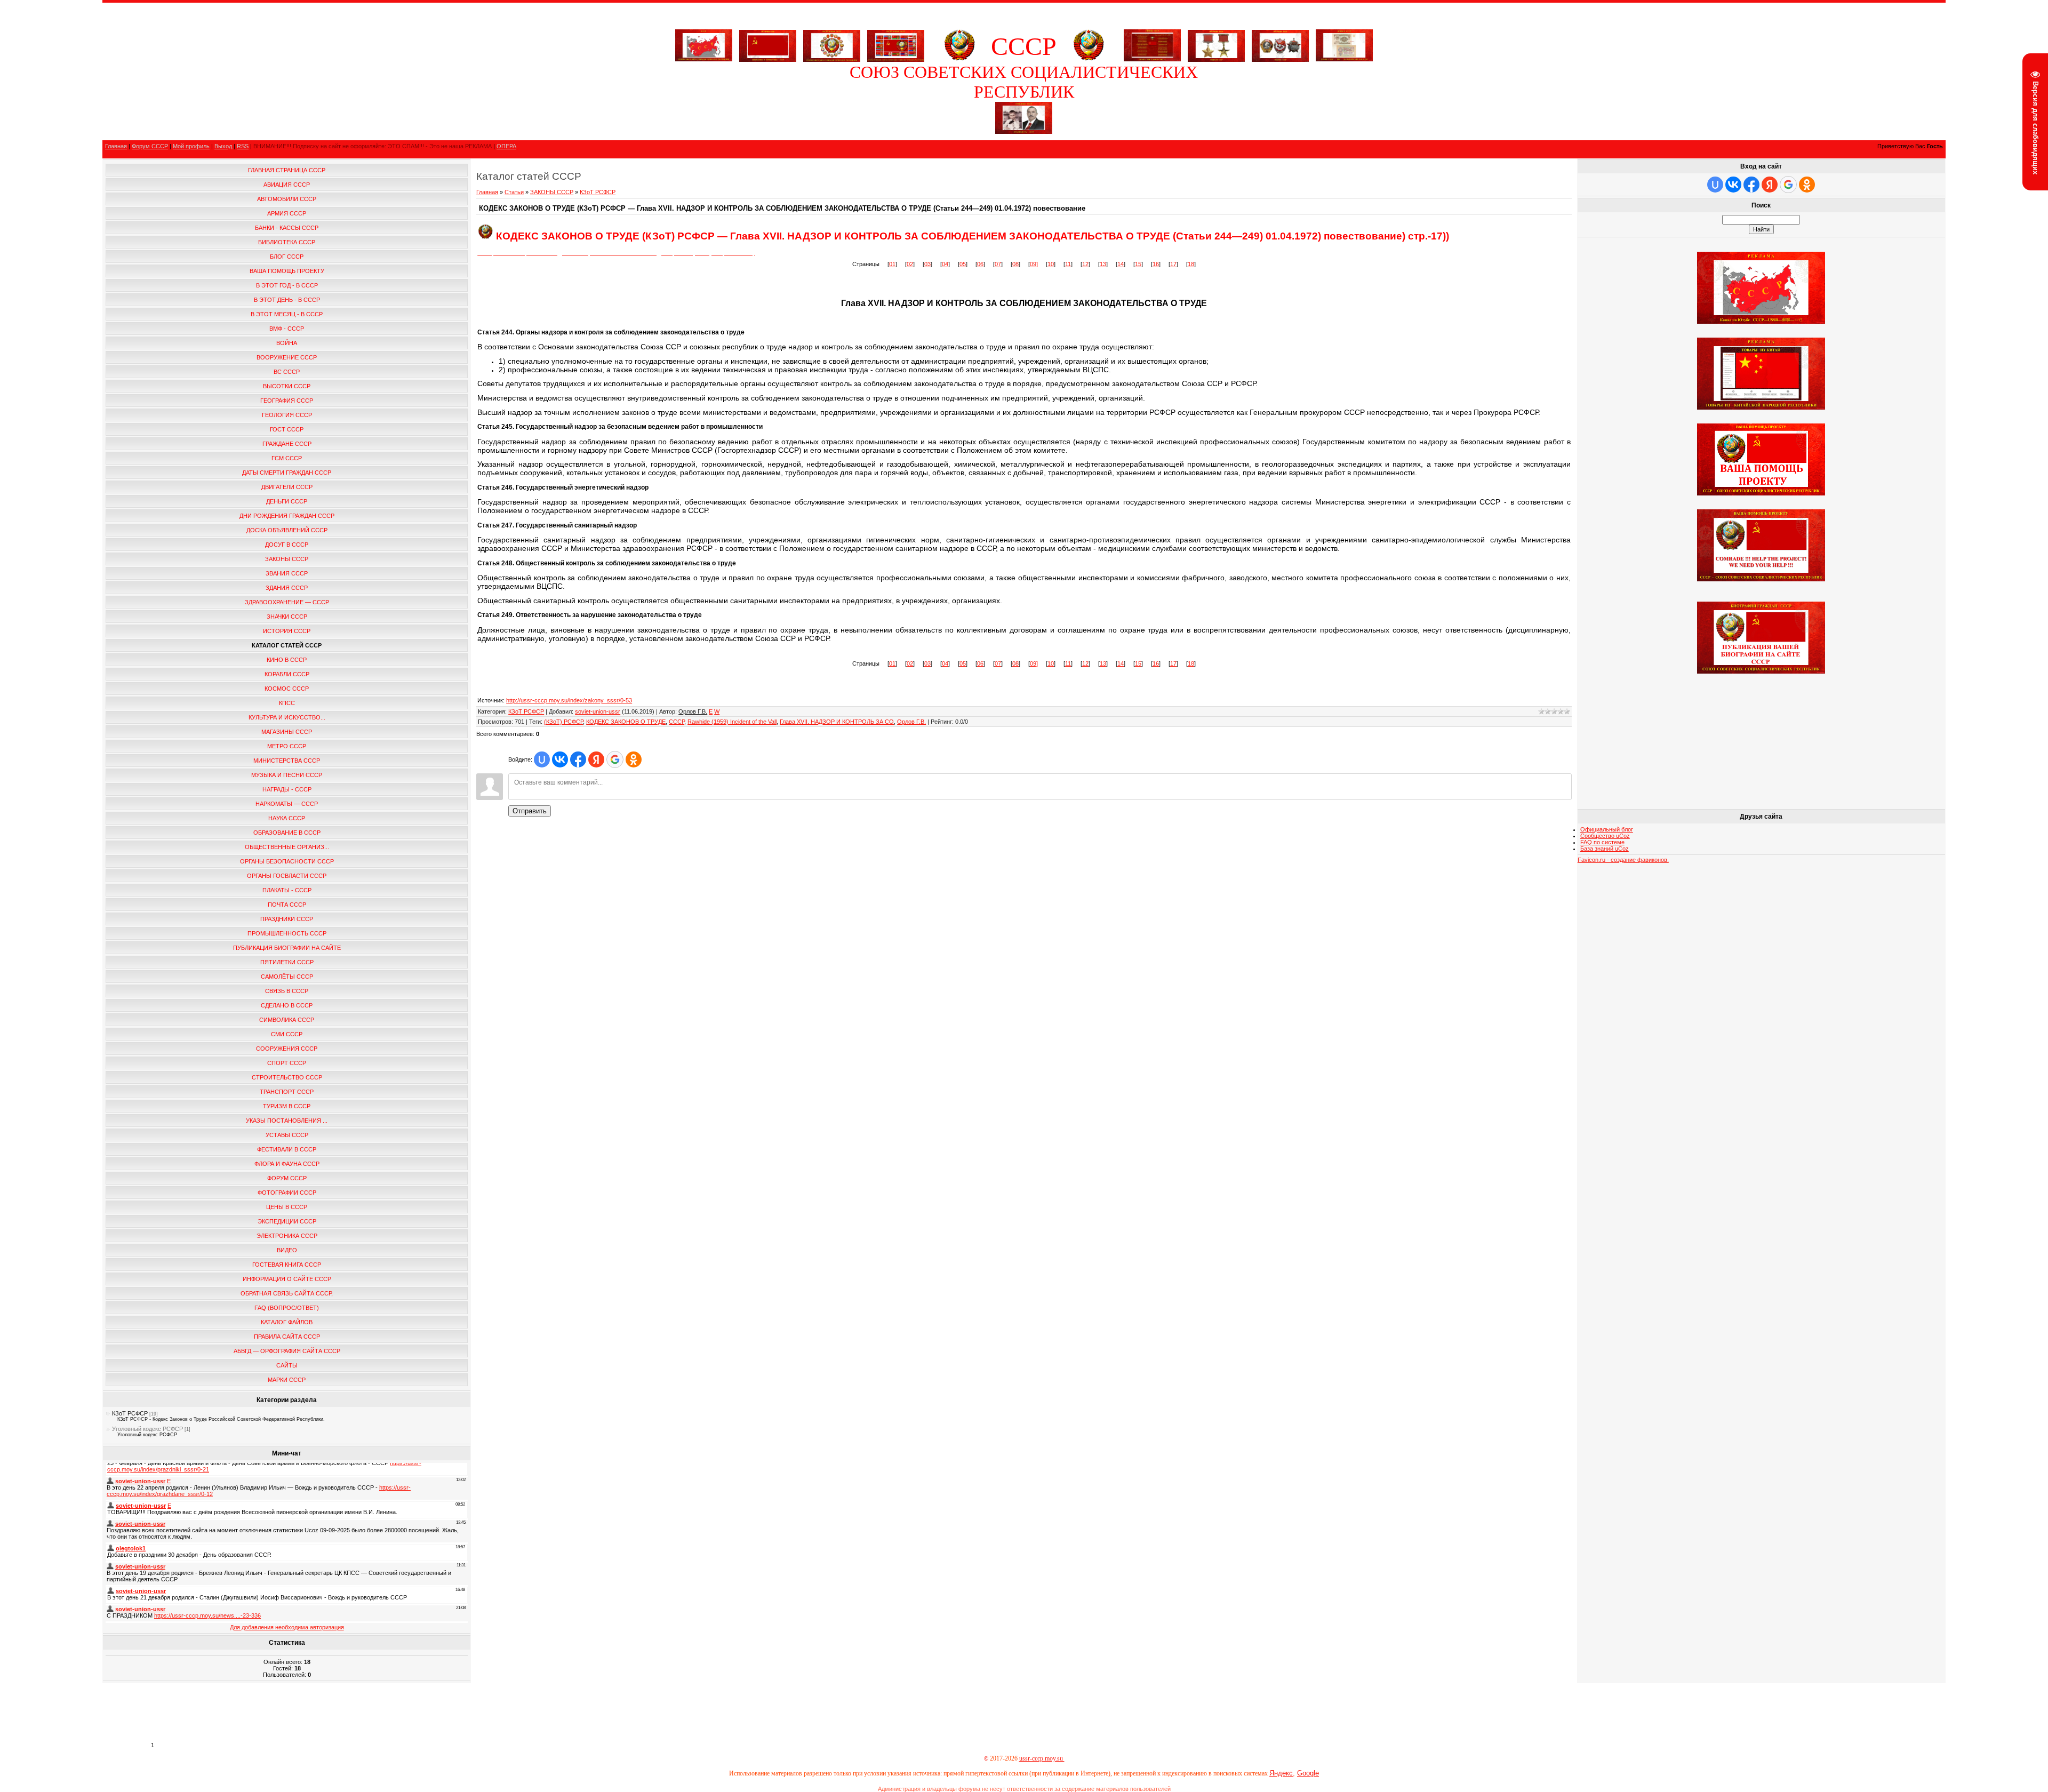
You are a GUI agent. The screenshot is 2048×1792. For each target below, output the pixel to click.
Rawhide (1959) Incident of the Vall (732, 722)
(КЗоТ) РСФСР (563, 722)
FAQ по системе (1602, 842)
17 (1173, 264)
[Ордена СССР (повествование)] (1280, 44)
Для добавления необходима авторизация (287, 1627)
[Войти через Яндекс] (596, 759)
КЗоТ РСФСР (130, 1413)
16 (1156, 264)
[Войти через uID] (542, 759)
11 (1068, 264)
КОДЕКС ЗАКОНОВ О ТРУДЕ (626, 722)
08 (1015, 264)
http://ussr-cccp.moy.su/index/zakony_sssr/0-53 (569, 700)
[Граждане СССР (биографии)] (1024, 132)
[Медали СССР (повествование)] (1216, 44)
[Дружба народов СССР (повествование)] (832, 44)
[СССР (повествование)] (704, 59)
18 (1191, 264)
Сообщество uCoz (1605, 836)
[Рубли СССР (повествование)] (1344, 59)
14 (1121, 264)
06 (980, 264)
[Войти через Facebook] (578, 759)
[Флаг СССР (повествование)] (768, 44)
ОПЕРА (506, 146)
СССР (677, 722)
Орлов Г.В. (911, 722)
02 (910, 264)
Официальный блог (1607, 829)
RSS (243, 146)
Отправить (530, 811)
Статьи (514, 192)
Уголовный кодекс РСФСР (147, 1429)
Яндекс (1281, 1773)
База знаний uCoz (1605, 849)
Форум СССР (150, 146)
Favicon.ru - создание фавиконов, (1623, 860)
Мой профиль (191, 146)
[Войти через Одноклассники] (634, 759)
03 (927, 264)
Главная (116, 146)
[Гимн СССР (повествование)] (1152, 59)
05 (963, 264)
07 (998, 264)
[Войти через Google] (615, 759)
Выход (223, 146)
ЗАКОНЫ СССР (552, 192)
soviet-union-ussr (598, 711)
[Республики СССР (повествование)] (896, 44)
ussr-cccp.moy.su (1042, 1758)
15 (1138, 264)
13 (1103, 264)
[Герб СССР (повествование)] (959, 59)
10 (1051, 264)
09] (1034, 264)
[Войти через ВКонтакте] (560, 759)
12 (1085, 264)
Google (1308, 1773)
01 (892, 264)
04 (945, 264)
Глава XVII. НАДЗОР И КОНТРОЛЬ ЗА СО (837, 722)
